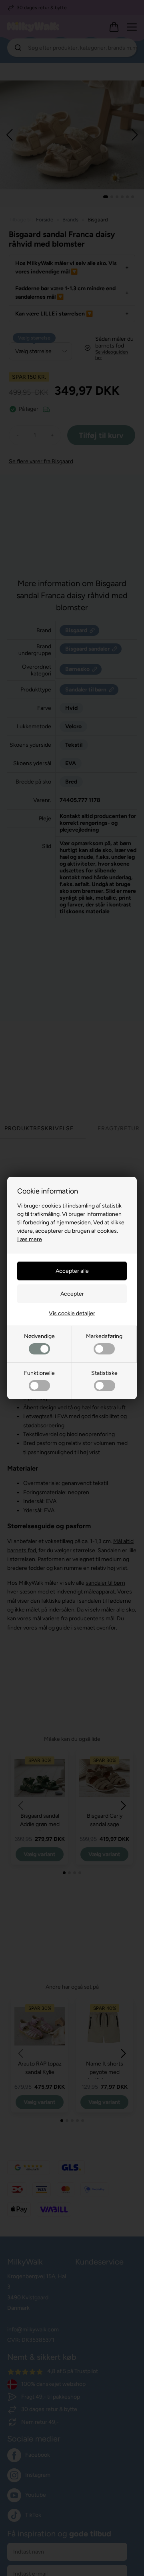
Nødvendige (39, 1336)
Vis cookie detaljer (72, 1313)
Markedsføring (104, 1336)
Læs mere (30, 1239)
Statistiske (104, 1373)
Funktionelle (39, 1373)
